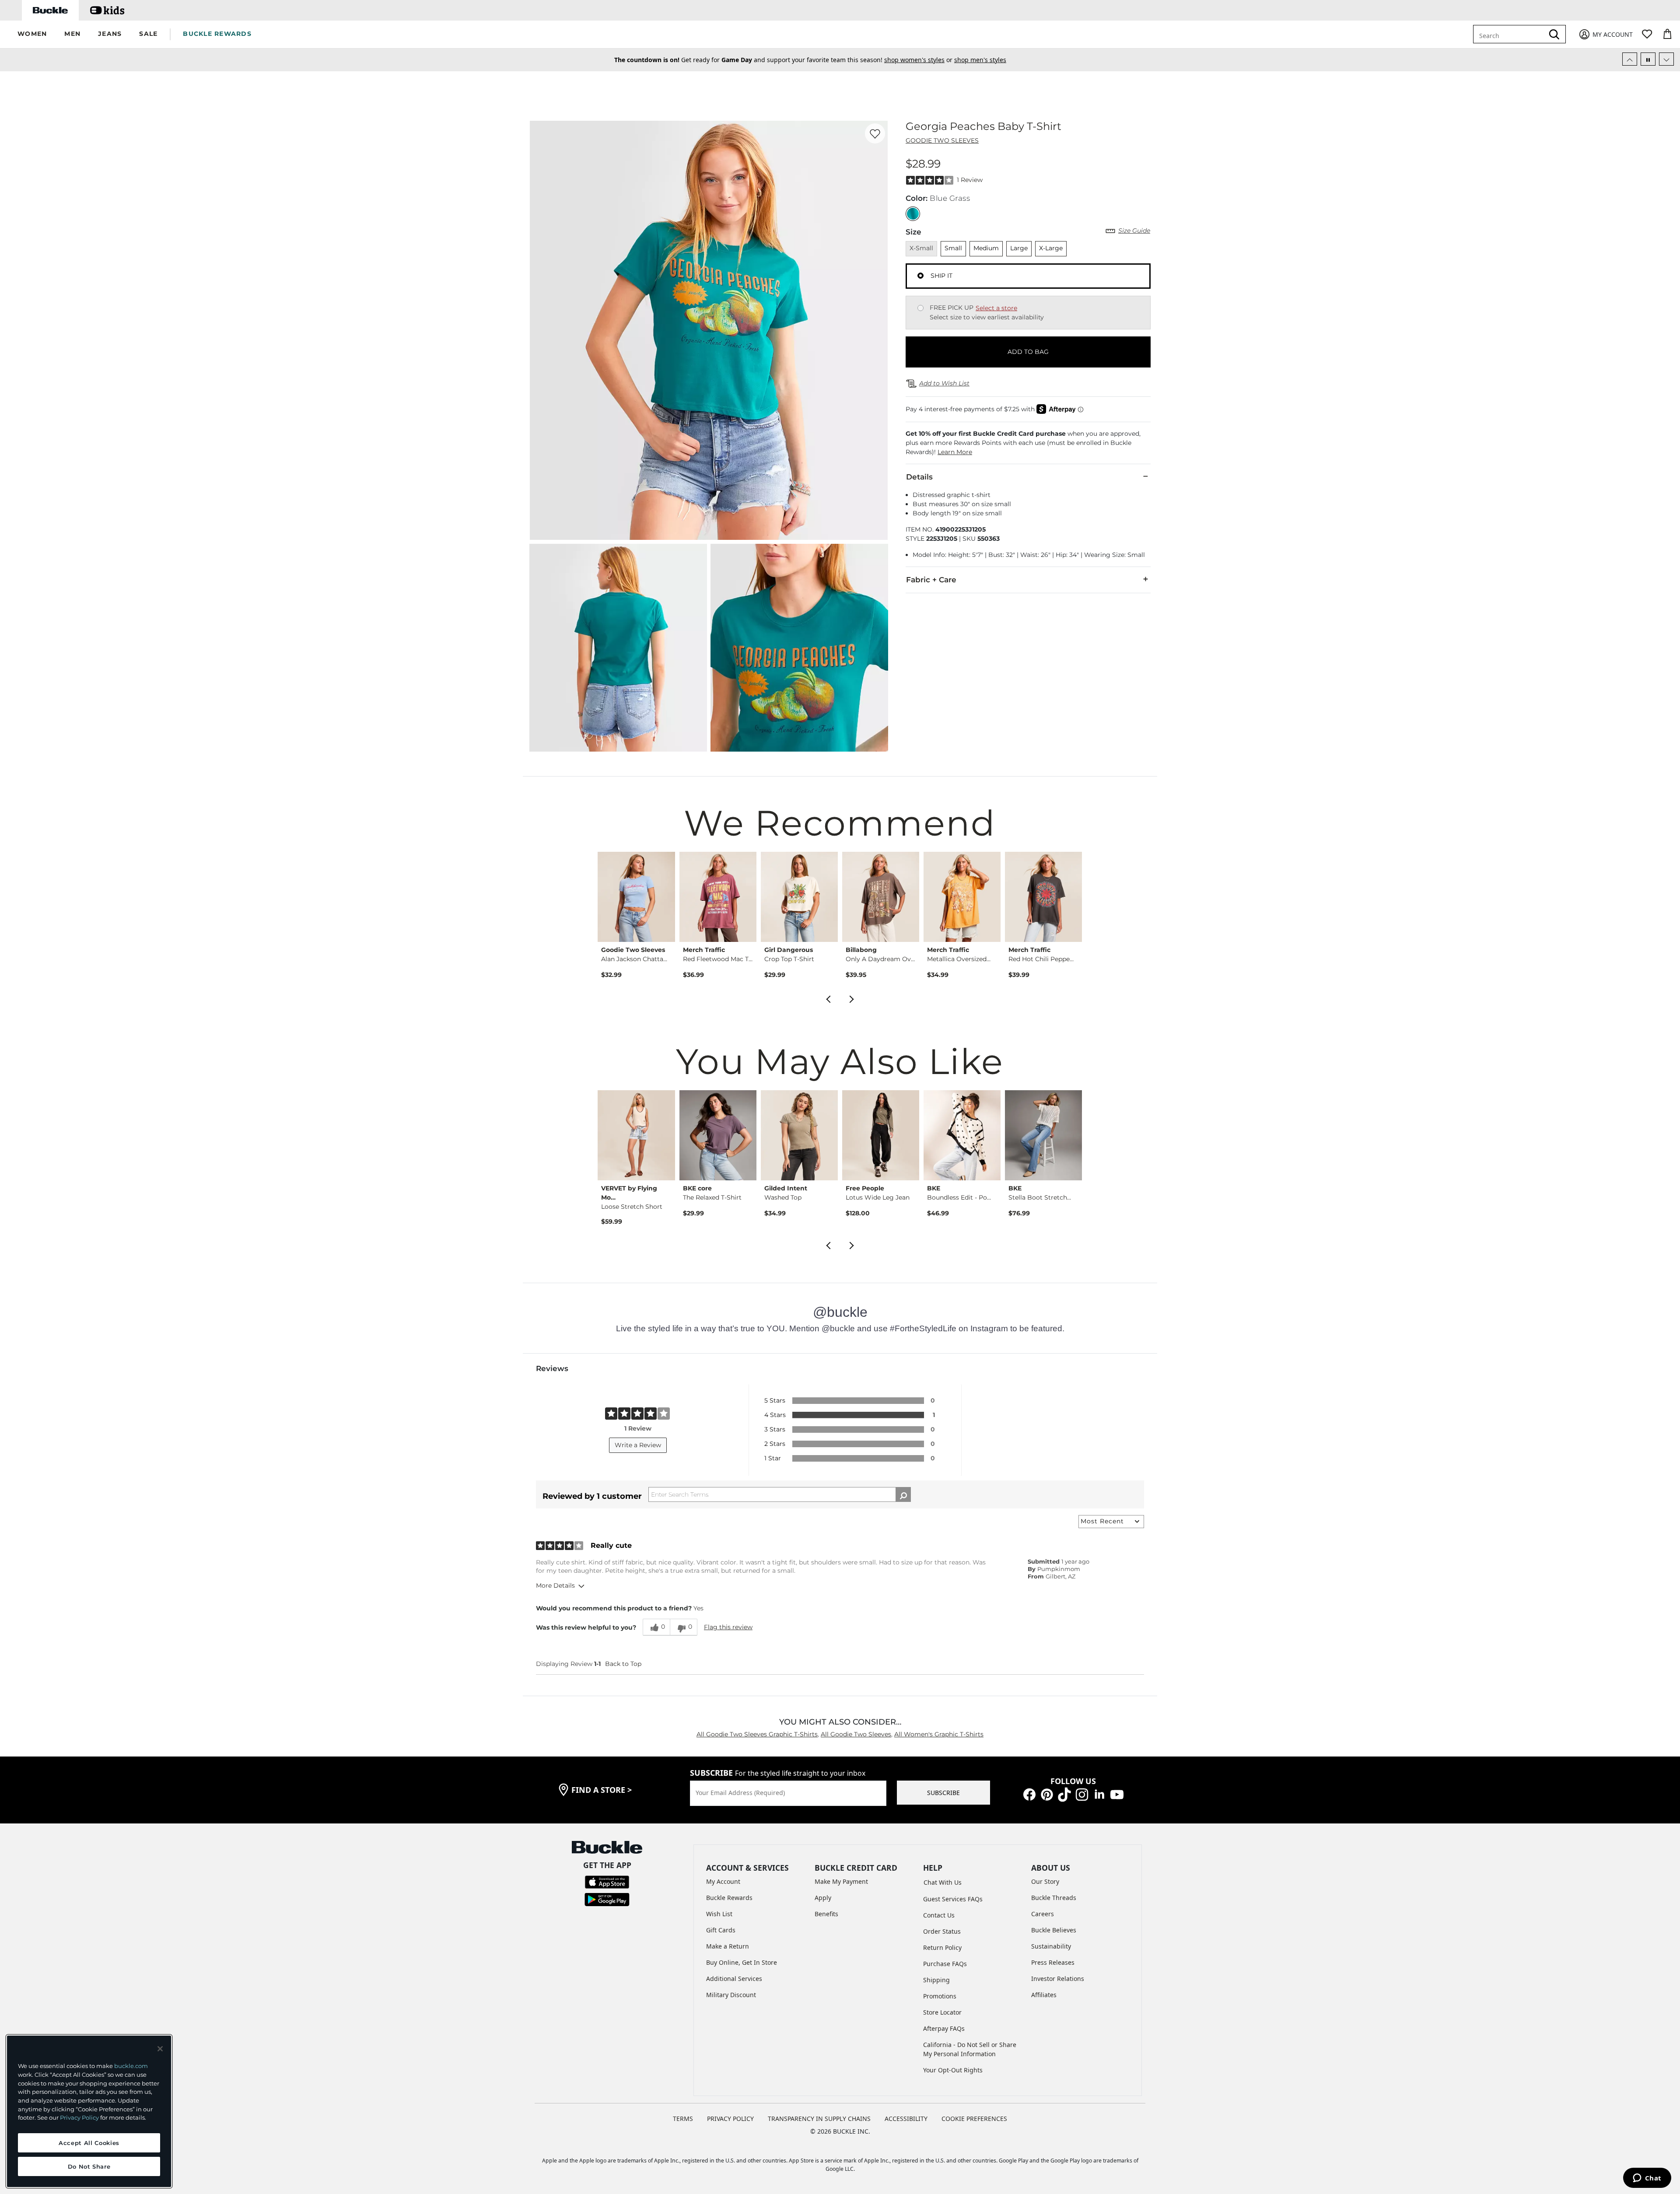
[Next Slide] (1666, 59)
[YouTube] (1117, 1794)
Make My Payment (841, 1881)
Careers (1043, 1914)
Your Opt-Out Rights (953, 2070)
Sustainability (1051, 1946)
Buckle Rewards (729, 1898)
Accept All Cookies (89, 2143)
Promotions (940, 1996)
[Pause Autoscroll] (1648, 59)
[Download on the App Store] (607, 1881)
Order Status (942, 1931)
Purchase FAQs (945, 1964)
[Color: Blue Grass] (913, 214)
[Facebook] (1029, 1794)
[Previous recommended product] (828, 998)
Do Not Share (89, 2166)
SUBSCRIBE (943, 1793)
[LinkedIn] (1099, 1794)
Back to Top (623, 1664)
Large (1019, 248)
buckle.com (131, 2066)
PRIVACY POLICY (730, 2119)
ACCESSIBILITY (906, 2119)
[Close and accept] (160, 2049)
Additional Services (734, 1979)
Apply (823, 1898)
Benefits (826, 1914)
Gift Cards (721, 1930)
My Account (723, 1881)
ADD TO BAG (1028, 352)
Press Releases (1053, 1962)
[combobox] (1510, 34)
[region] (89, 2111)
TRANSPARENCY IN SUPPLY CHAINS (819, 2119)
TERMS (683, 2119)
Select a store (996, 308)
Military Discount (731, 1995)
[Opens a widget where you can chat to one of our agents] (1647, 2179)
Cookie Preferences (974, 2119)
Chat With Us (943, 1882)
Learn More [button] (955, 452)
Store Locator (942, 2012)
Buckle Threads (1054, 1898)
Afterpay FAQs (944, 2028)
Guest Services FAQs (953, 1899)
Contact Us (939, 1915)
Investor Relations (1058, 1979)
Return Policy (942, 1947)
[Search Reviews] (903, 1494)
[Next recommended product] (852, 998)
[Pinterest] (1047, 1794)
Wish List (719, 1914)
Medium (986, 248)
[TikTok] (1064, 1794)
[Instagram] (1082, 1794)
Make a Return (728, 1946)
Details (919, 477)
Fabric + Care (931, 580)
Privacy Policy (79, 2117)
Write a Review (638, 1445)
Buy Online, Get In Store (742, 1962)
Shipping (936, 1980)
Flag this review (728, 1627)
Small (953, 248)
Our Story (1045, 1881)
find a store (602, 1790)
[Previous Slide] (1630, 59)
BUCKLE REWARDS (217, 34)
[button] (32, 34)
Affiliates (1044, 1995)
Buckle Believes (1054, 1930)
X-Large (1051, 248)
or (901, 60)
